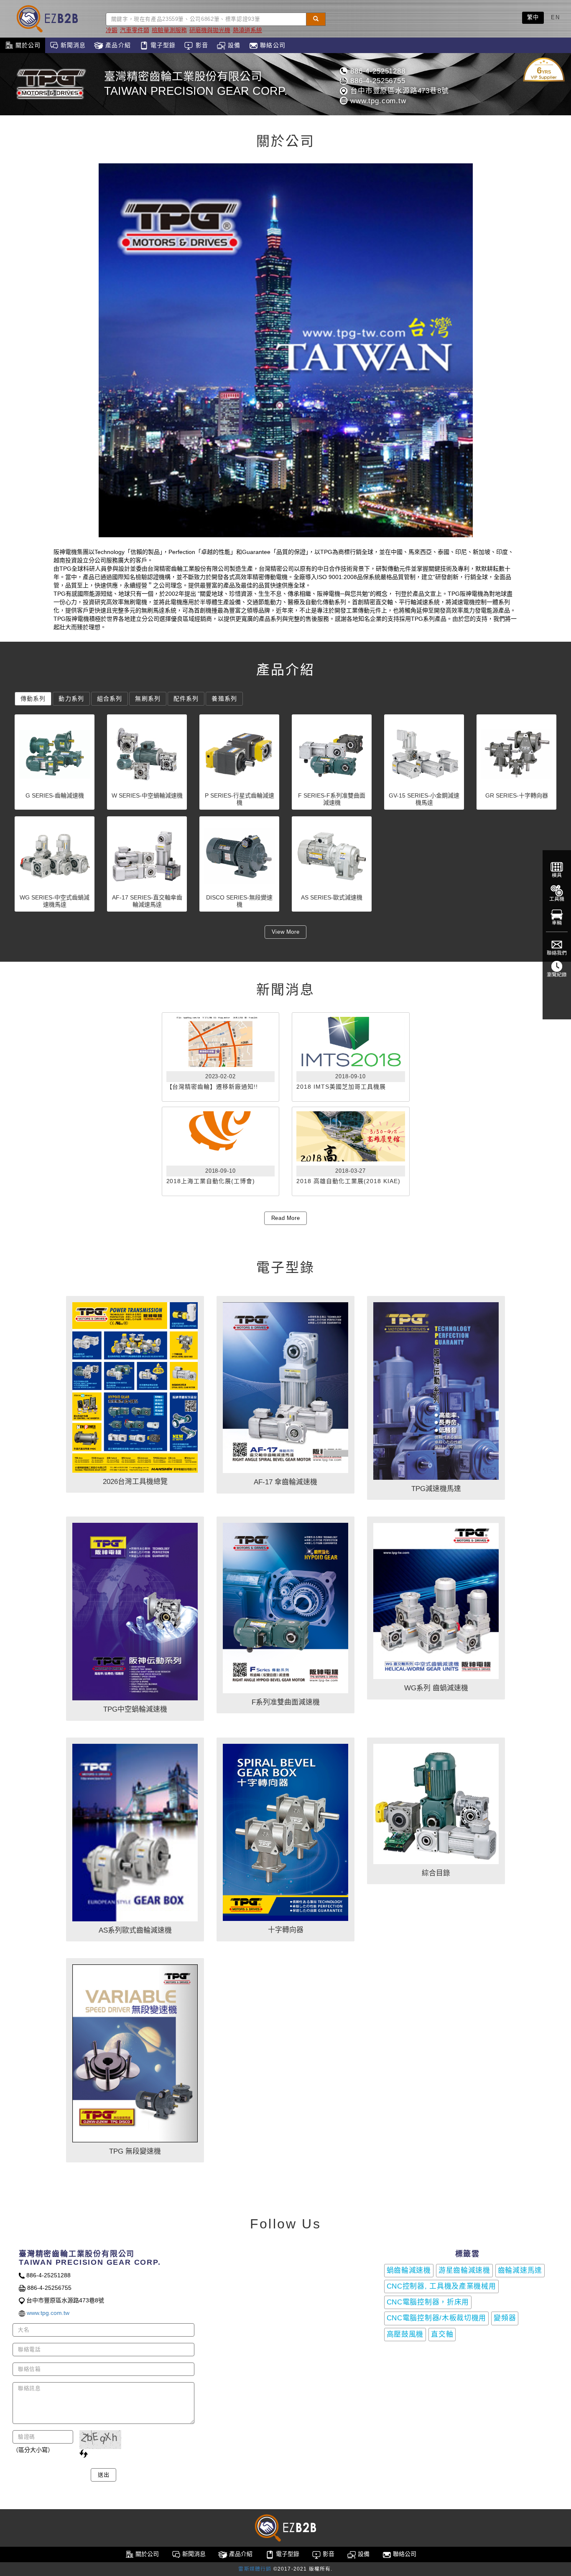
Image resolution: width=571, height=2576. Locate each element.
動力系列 (71, 699)
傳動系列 (33, 699)
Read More (286, 1218)
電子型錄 (162, 45)
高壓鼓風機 (405, 2334)
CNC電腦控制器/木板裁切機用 (437, 2318)
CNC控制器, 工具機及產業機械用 (441, 2286)
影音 (200, 45)
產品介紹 (117, 45)
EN (555, 17)
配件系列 (186, 699)
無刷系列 (148, 699)
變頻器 (505, 2318)
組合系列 (110, 699)
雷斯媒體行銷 (255, 2569)
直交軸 (442, 2334)
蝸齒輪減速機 (409, 2270)
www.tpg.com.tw (377, 101)
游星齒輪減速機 (464, 2270)
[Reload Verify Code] (84, 2454)
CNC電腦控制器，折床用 (428, 2302)
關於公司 (27, 45)
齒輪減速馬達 (520, 2270)
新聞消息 (72, 45)
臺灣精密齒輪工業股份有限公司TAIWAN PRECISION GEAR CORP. (196, 84)
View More (286, 932)
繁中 (533, 17)
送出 (103, 2475)
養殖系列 (224, 699)
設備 (233, 45)
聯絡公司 (272, 45)
